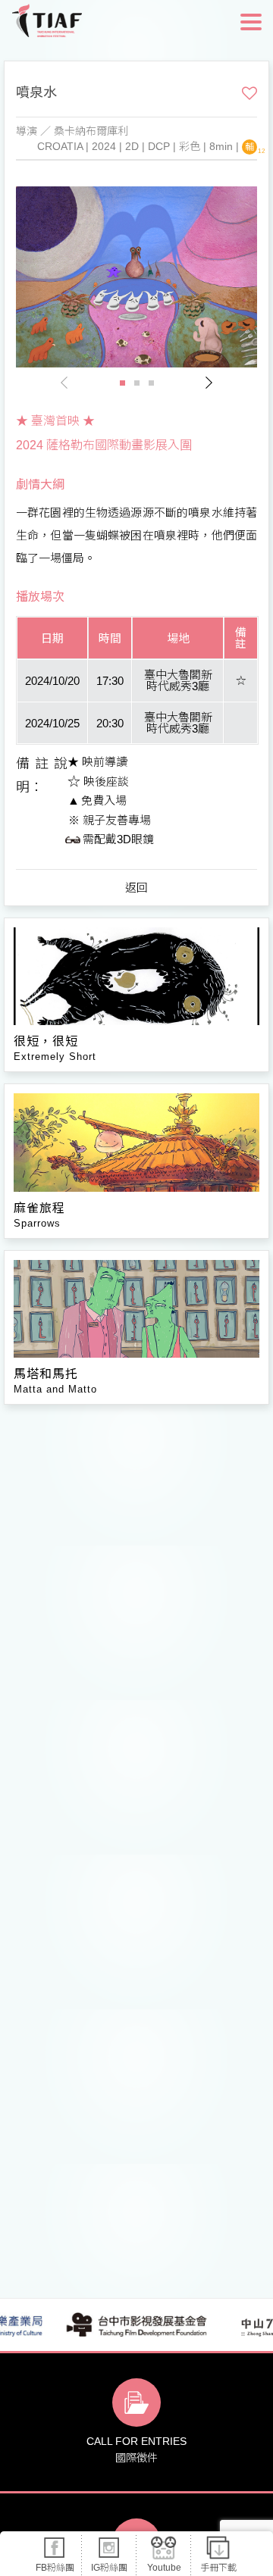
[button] (209, 383)
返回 (136, 888)
